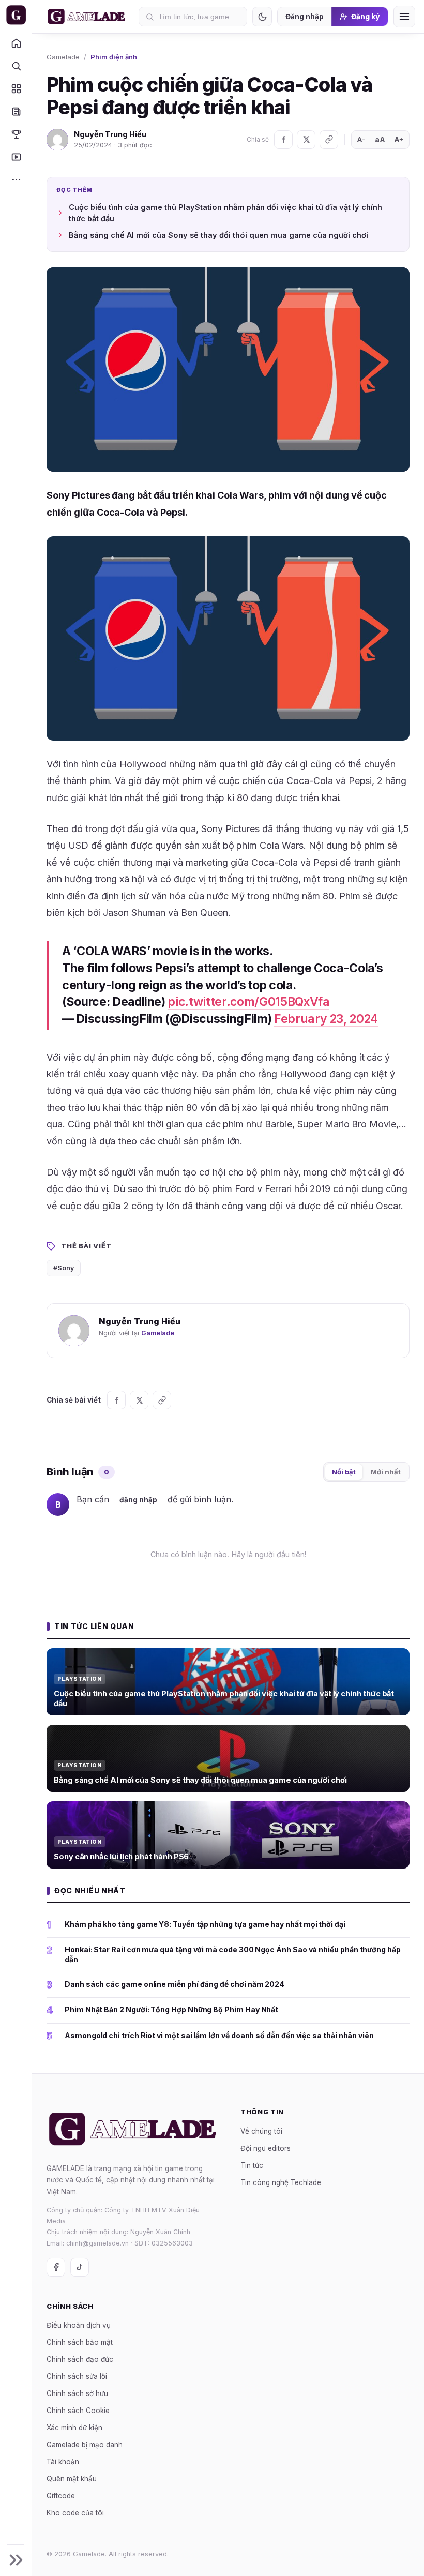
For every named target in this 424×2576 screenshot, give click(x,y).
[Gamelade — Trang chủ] (16, 15)
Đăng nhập (305, 17)
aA (380, 139)
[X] (306, 140)
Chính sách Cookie (78, 2411)
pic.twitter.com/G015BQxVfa (248, 1002)
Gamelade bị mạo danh (85, 2445)
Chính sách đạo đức (80, 2359)
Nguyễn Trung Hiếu (110, 134)
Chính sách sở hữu (77, 2393)
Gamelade (63, 57)
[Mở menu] (404, 17)
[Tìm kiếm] (16, 66)
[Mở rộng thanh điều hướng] (16, 2560)
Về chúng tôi (261, 2131)
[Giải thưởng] (16, 134)
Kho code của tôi (75, 2513)
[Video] (16, 157)
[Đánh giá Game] (16, 88)
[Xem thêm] (16, 179)
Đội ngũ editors (266, 2148)
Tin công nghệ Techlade (281, 2182)
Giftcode (61, 2496)
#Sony (64, 1268)
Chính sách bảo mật (80, 2342)
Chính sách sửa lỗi (77, 2376)
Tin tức (252, 2165)
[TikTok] (80, 2267)
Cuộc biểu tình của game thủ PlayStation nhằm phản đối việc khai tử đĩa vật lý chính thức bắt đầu (225, 213)
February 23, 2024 (326, 1019)
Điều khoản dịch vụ (79, 2325)
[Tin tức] (16, 111)
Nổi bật (344, 1472)
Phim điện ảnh (114, 57)
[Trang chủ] (16, 43)
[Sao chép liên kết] (329, 140)
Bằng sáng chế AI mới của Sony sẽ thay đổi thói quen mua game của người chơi (218, 235)
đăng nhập (138, 1500)
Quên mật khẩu (72, 2479)
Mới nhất (386, 1472)
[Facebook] (283, 140)
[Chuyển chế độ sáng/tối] (262, 17)
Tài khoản (63, 2462)
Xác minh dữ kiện (74, 2428)
